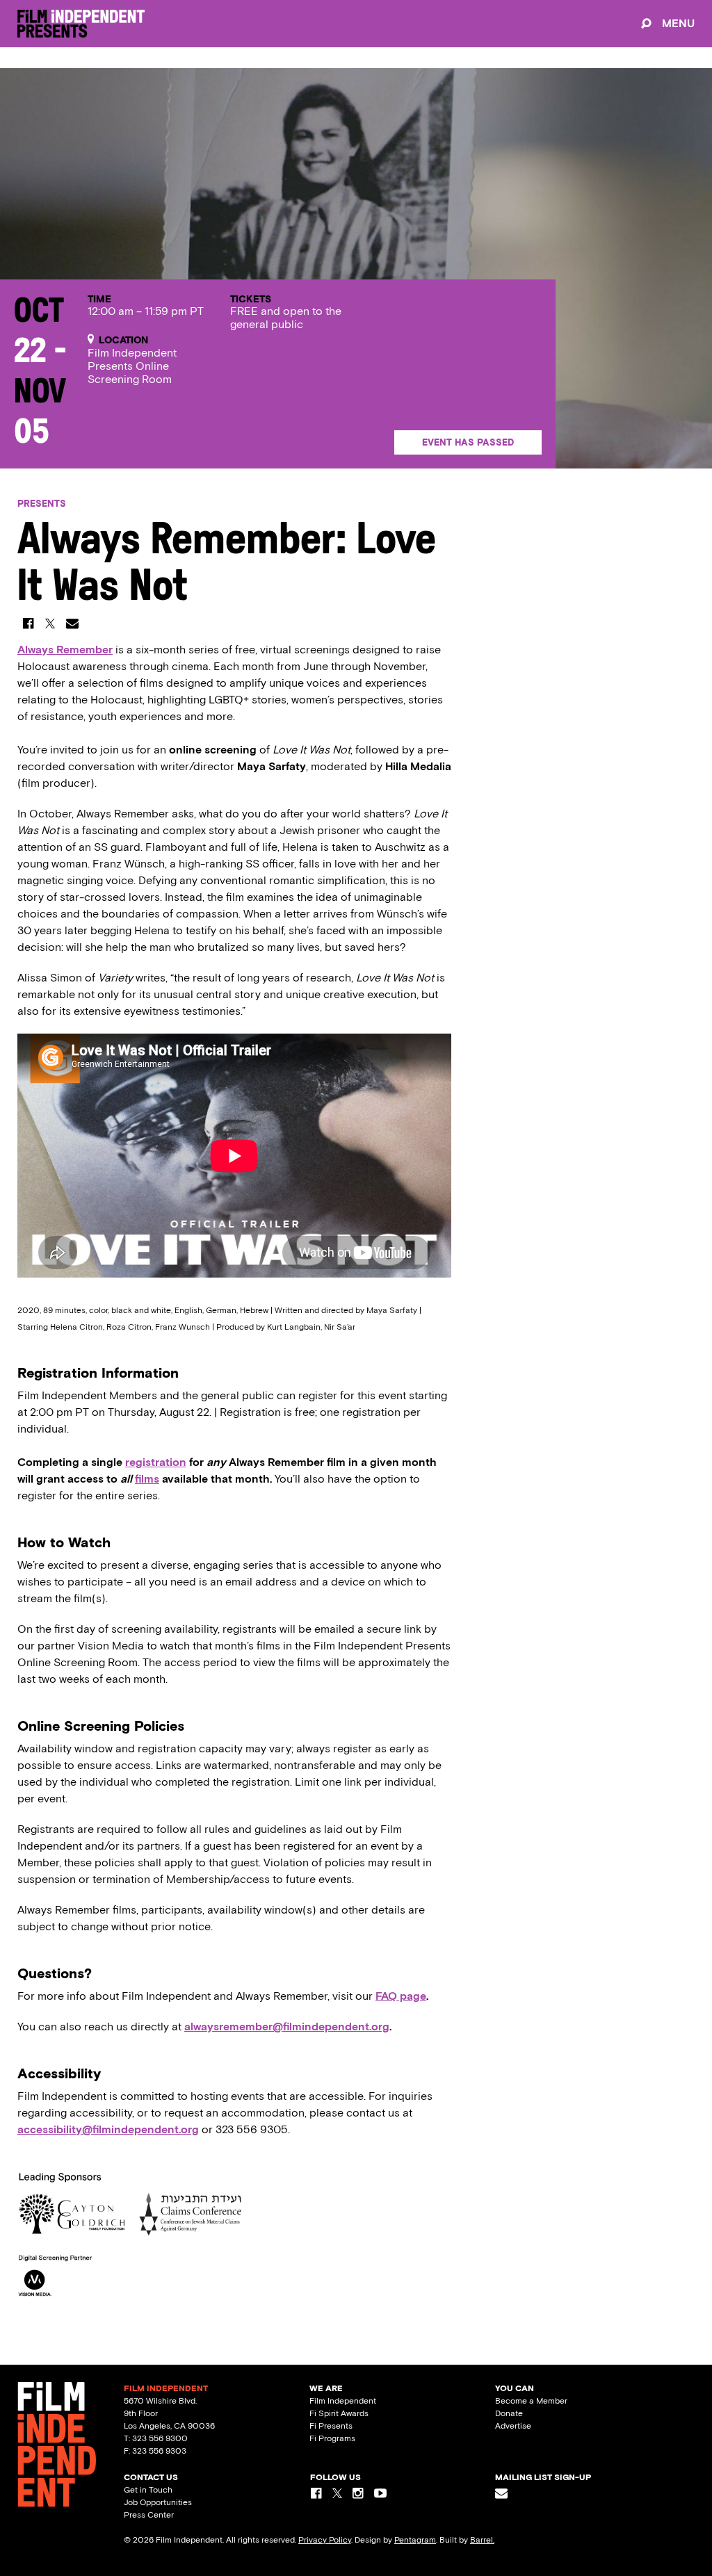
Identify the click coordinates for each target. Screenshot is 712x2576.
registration (156, 1462)
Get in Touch (148, 2490)
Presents (42, 504)
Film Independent (343, 2401)
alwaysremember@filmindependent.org (287, 2027)
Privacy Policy (325, 2540)
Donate (509, 2413)
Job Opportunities (158, 2502)
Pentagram (415, 2540)
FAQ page (401, 1996)
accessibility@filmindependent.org (108, 2129)
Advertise (513, 2426)
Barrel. (482, 2540)
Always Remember (65, 650)
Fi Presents (331, 2426)
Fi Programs (332, 2438)
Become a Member (531, 2401)
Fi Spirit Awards (339, 2413)
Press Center (149, 2515)
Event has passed (468, 442)
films (147, 1479)
